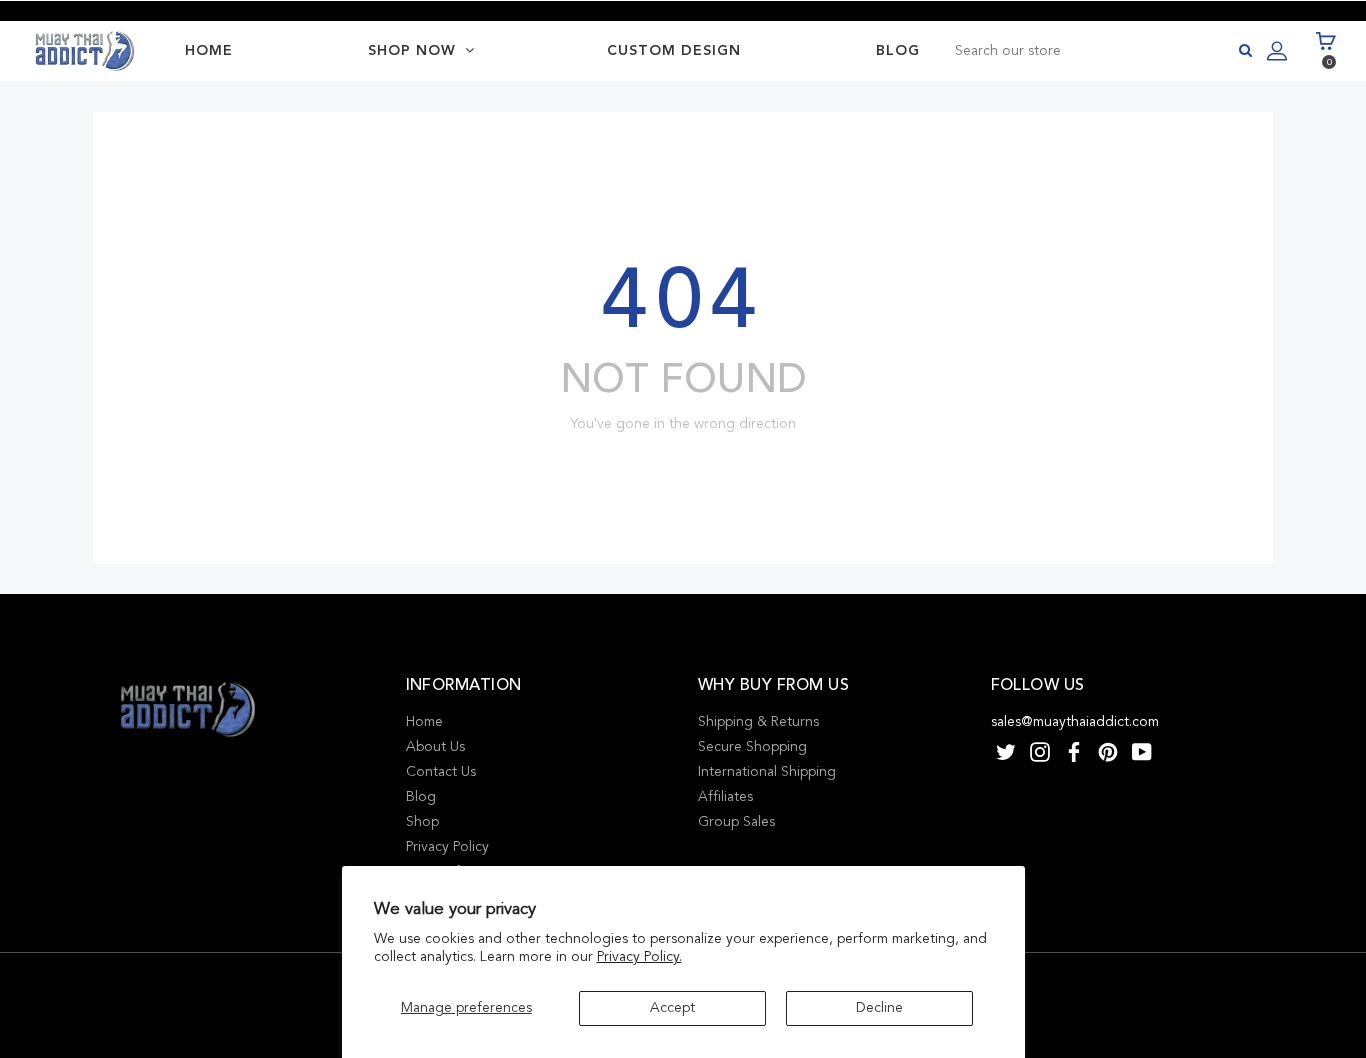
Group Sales (736, 821)
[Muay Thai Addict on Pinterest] (1108, 751)
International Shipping (767, 771)
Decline (879, 1007)
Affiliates (725, 796)
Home (424, 721)
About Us (435, 746)
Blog (421, 796)
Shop (422, 821)
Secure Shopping (752, 746)
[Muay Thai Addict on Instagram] (1040, 751)
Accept (672, 1007)
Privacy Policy (447, 846)
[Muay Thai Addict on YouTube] (1142, 751)
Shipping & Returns (758, 721)
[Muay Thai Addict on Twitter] (1006, 751)
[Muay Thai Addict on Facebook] (1074, 751)
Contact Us (441, 771)
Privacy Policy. (639, 956)
